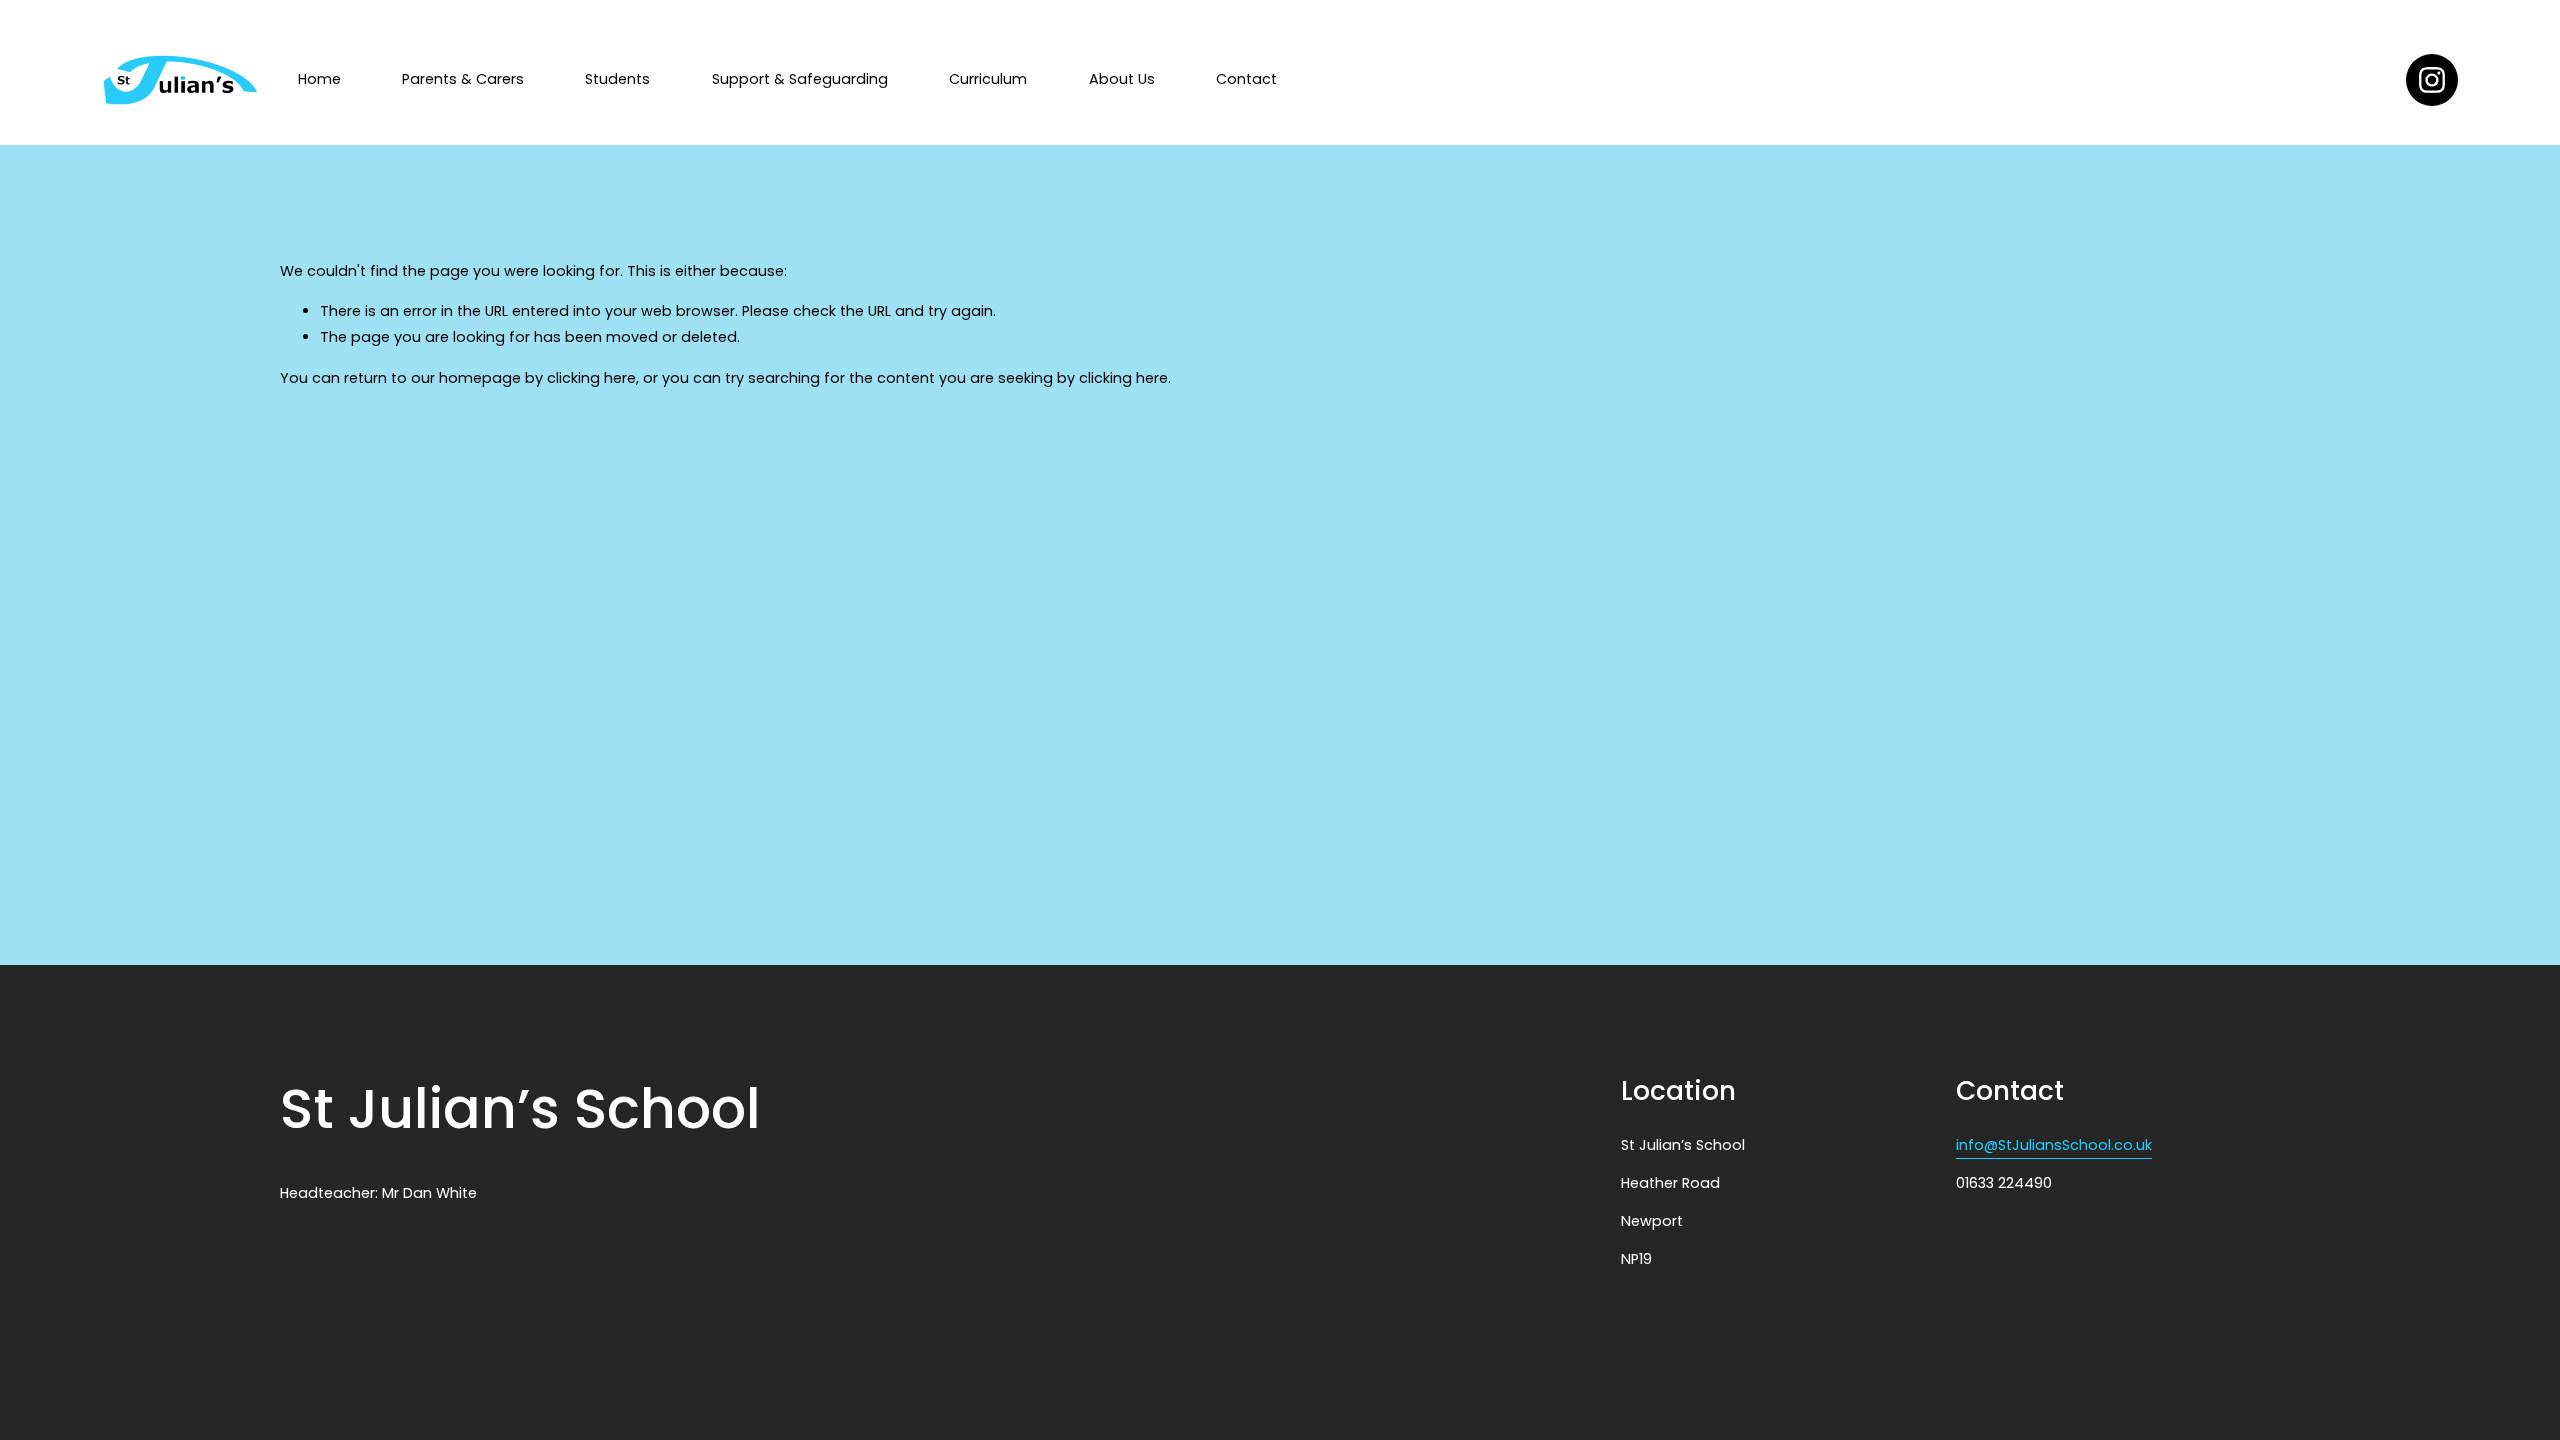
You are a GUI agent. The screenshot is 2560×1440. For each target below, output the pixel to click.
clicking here (591, 378)
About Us (1122, 79)
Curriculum (988, 79)
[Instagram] (2432, 80)
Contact (1246, 79)
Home (319, 79)
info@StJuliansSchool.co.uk (2054, 1145)
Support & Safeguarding (800, 79)
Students (617, 79)
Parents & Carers (463, 79)
